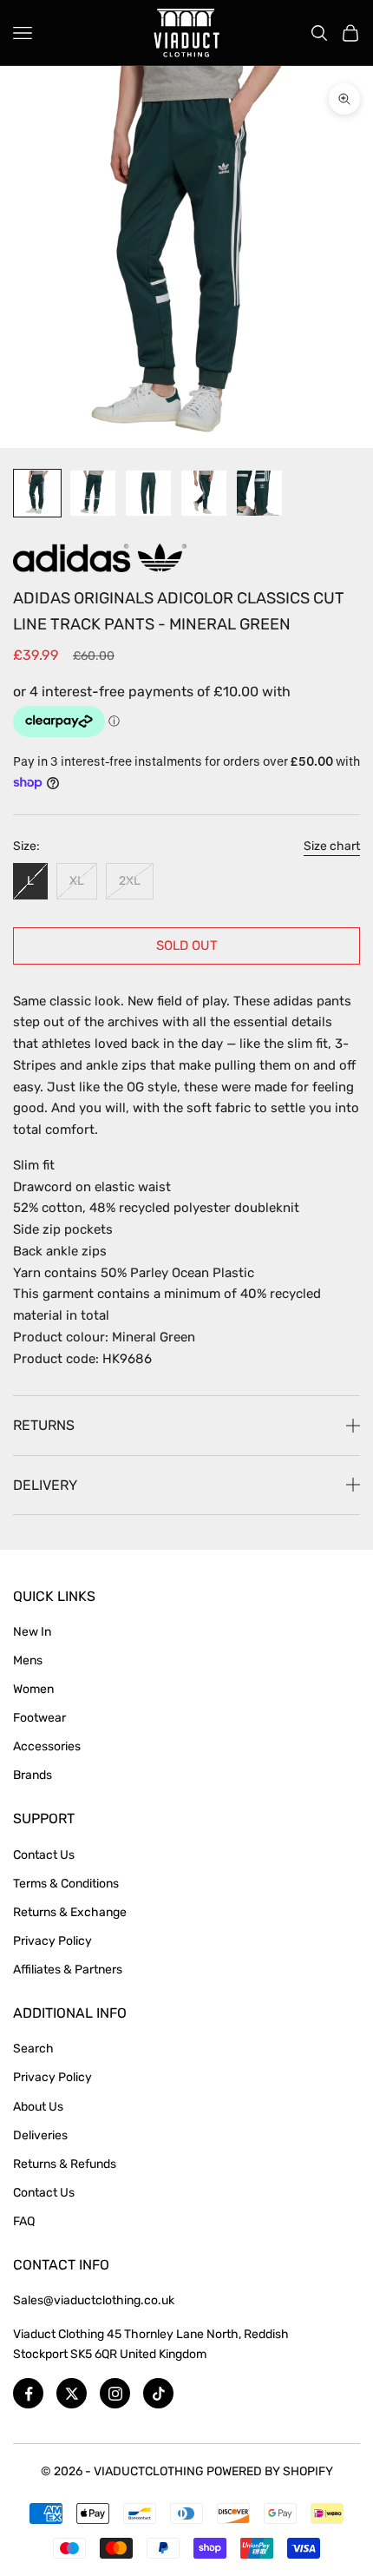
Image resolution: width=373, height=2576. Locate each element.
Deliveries (40, 2135)
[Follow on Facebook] (28, 2393)
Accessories (47, 1746)
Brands (33, 1775)
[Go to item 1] (37, 493)
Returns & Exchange (70, 1912)
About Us (38, 2107)
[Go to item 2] (93, 493)
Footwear (39, 1718)
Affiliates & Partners (68, 1970)
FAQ (24, 2221)
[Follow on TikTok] (158, 2393)
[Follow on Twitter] (72, 2393)
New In (32, 1632)
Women (33, 1689)
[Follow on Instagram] (115, 2393)
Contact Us (44, 1855)
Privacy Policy (52, 1941)
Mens (28, 1660)
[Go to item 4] (204, 493)
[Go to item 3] (148, 493)
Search (33, 2049)
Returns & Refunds (65, 2164)
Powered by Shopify (270, 2471)
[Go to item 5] (259, 493)
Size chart (332, 846)
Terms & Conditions (66, 1884)
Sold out (187, 945)
